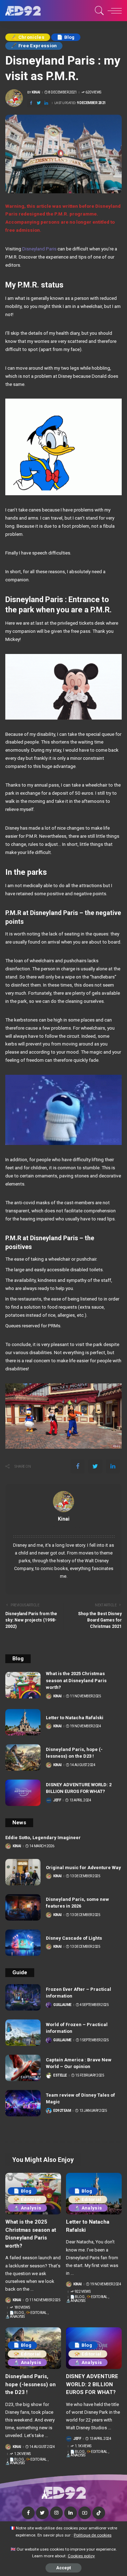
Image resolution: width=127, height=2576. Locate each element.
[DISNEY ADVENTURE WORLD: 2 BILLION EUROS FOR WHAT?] (23, 1793)
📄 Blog (66, 37)
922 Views (83, 2292)
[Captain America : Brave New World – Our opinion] (23, 2068)
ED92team (62, 2111)
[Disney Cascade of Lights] (23, 1943)
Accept (64, 2568)
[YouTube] (85, 2513)
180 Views (22, 2308)
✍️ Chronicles (28, 37)
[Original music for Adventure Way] (23, 1872)
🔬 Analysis (27, 2208)
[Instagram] (56, 2513)
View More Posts (64, 1527)
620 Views (93, 92)
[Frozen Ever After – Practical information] (23, 1997)
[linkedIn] (46, 103)
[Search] (98, 11)
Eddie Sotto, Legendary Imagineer (43, 1838)
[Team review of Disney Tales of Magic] (23, 2103)
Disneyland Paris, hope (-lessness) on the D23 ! (31, 2384)
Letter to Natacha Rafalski (75, 1718)
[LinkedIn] (71, 2513)
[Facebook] (31, 103)
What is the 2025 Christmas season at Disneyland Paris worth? (76, 1680)
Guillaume (62, 2005)
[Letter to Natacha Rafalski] (23, 1722)
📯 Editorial (27, 2199)
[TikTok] (99, 2513)
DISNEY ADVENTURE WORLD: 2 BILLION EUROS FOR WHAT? (92, 2384)
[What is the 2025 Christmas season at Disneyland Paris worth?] (23, 1685)
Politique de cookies (93, 2535)
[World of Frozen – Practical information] (23, 2033)
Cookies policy (81, 2556)
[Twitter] (39, 103)
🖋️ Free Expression (34, 46)
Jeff (57, 1800)
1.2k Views (22, 2454)
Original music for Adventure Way (83, 1868)
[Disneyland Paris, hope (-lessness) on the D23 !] (23, 1757)
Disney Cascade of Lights (74, 1938)
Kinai (36, 92)
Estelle (60, 2075)
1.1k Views (83, 2446)
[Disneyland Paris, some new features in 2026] (23, 1907)
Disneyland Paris (39, 249)
